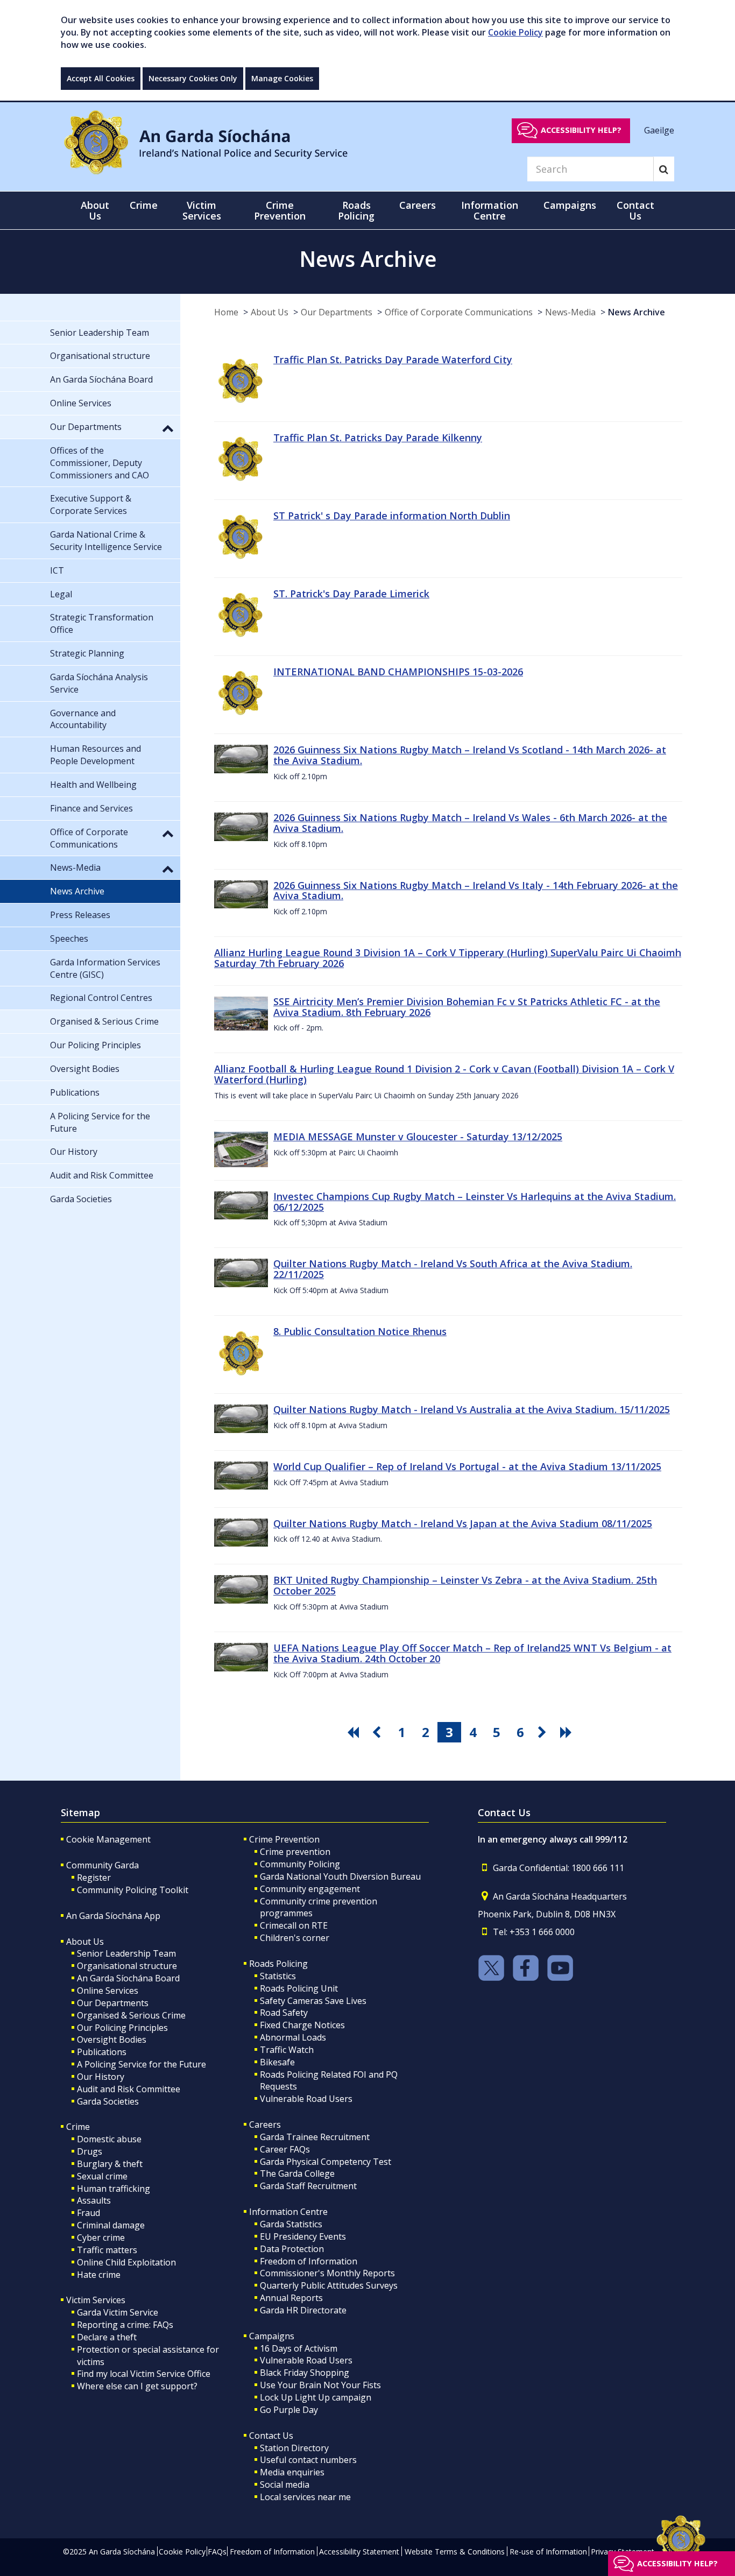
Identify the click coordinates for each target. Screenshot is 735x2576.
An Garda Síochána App (113, 1916)
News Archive (637, 312)
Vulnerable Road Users (306, 2099)
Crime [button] (144, 205)
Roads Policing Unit (299, 1988)
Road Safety (284, 2013)
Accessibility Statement (359, 2552)
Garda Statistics (291, 2224)
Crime (78, 2127)
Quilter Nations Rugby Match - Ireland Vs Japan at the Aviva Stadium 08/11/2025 (463, 1523)
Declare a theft (107, 2337)
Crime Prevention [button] (280, 210)
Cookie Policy (515, 32)
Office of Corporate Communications (459, 312)
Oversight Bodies (112, 2039)
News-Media (570, 312)
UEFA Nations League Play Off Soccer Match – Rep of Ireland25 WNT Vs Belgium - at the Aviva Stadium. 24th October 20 (472, 1653)
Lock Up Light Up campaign (316, 2397)
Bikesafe (277, 2062)
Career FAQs (285, 2149)
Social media (285, 2485)
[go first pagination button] (355, 1732)
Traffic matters (107, 2250)
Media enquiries (292, 2472)
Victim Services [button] (202, 210)
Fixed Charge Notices (302, 2025)
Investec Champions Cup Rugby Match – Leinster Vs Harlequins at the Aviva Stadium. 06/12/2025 (475, 1202)
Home (226, 312)
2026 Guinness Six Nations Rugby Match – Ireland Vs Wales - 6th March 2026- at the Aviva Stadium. (470, 823)
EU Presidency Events (303, 2236)
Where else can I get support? (137, 2386)
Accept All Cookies (101, 78)
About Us (270, 312)
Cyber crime (101, 2238)
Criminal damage (111, 2225)
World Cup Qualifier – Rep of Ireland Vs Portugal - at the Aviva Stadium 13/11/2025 (467, 1466)
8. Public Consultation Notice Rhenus (360, 1331)
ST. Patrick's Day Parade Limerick (351, 594)
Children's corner (295, 1938)
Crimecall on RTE (294, 1925)
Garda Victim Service (118, 2312)
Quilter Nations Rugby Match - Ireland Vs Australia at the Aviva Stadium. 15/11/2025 (472, 1409)
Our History (101, 2077)
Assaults (94, 2200)
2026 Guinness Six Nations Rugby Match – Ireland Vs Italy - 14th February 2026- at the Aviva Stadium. (476, 891)
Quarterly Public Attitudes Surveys (329, 2285)
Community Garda (103, 1865)
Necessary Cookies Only (193, 78)
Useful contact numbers (308, 2460)
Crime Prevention (284, 1839)
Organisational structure (127, 1966)
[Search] (664, 169)
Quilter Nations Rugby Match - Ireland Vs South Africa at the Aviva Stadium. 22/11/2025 (453, 1269)
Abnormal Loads (293, 2037)
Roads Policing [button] (356, 210)
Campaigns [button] (570, 205)
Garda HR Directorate (303, 2310)
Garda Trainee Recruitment (315, 2137)
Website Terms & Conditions (455, 2552)
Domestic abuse (109, 2139)
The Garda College (297, 2173)
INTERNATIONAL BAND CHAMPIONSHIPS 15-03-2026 (398, 672)
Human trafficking (114, 2189)
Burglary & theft (110, 2164)
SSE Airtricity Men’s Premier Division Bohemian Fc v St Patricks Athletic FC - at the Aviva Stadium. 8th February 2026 (467, 1007)
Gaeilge (659, 130)
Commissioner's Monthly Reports (327, 2273)
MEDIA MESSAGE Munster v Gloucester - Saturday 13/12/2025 (418, 1137)
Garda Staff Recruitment (308, 2186)
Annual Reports (291, 2298)
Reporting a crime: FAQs (125, 2325)
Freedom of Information (309, 2261)
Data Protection (292, 2249)
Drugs (90, 2151)
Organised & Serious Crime (131, 2015)
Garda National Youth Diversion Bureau (340, 1876)
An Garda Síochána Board (128, 1978)
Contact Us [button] (635, 210)
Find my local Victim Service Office (144, 2374)
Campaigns (272, 2336)
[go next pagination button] (544, 1732)
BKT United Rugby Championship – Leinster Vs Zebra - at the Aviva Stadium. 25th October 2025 (465, 1585)
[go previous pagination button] (378, 1732)
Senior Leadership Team (126, 1953)
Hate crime (99, 2275)
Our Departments (337, 312)
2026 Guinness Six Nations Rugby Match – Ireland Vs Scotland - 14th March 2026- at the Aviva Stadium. (470, 755)
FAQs (217, 2552)
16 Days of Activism (299, 2348)
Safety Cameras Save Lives (313, 2001)
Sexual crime (102, 2176)
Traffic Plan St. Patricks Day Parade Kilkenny (378, 437)
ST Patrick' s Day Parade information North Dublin (392, 516)
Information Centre (288, 2212)
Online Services (108, 1991)
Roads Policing (278, 1964)
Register (94, 1878)
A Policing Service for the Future (142, 2064)
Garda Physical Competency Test (326, 2162)
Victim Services (96, 2300)
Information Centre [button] (490, 210)
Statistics (278, 1976)
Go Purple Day (289, 2410)
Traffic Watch (287, 2050)
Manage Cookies (282, 78)
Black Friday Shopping (305, 2373)
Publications (102, 2052)
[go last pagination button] (568, 1732)
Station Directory (294, 2448)
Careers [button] (418, 205)
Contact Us (271, 2436)
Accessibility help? (581, 130)
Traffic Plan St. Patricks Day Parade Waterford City (393, 359)
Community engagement (310, 1889)
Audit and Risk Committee (129, 2089)
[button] (168, 428)
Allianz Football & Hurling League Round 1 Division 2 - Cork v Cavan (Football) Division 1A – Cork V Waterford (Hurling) (444, 1074)
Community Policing (300, 1864)
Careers (265, 2125)
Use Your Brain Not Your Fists (320, 2385)
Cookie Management (108, 1839)
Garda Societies (108, 2101)
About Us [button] (95, 210)
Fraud (89, 2213)
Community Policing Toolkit (133, 1890)
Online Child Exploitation (126, 2262)
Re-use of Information (548, 2552)
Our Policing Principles (122, 2028)
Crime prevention (295, 1852)
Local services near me (305, 2497)
